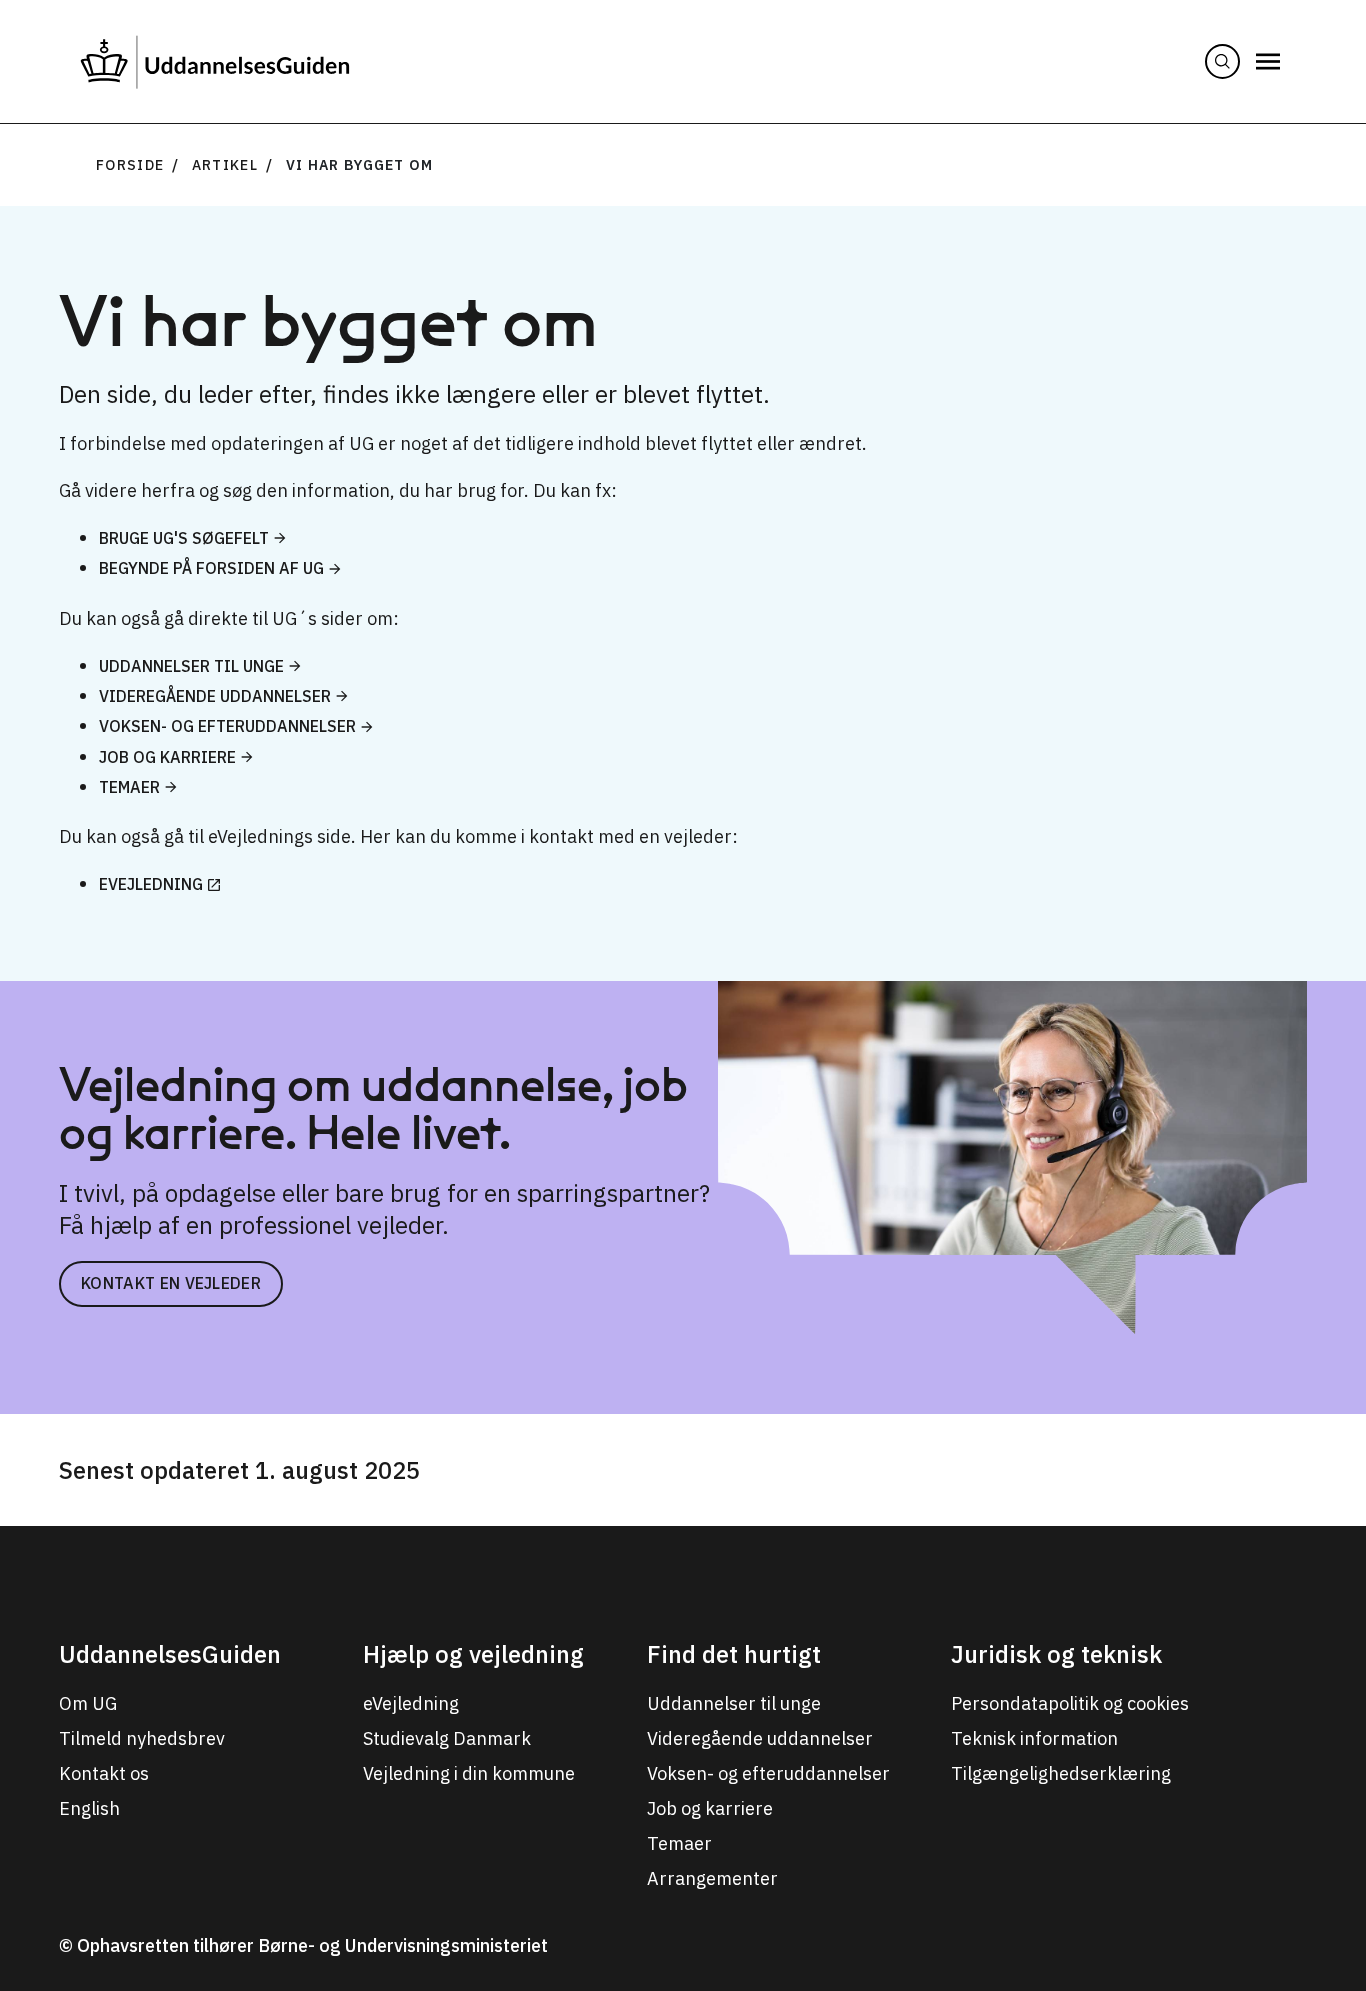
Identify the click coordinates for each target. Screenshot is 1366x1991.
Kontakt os (104, 1773)
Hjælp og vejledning (473, 1654)
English (89, 1808)
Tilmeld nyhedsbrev (142, 1738)
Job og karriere (167, 757)
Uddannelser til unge (191, 666)
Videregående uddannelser (215, 696)
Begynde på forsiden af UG (211, 568)
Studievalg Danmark (447, 1738)
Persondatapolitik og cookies (1070, 1703)
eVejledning (151, 884)
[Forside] (215, 61)
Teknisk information (1034, 1738)
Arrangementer (712, 1878)
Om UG (88, 1703)
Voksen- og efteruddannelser (227, 726)
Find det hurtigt (734, 1654)
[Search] (1222, 61)
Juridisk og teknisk (1056, 1654)
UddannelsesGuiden (170, 1654)
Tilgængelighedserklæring (1061, 1773)
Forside (130, 165)
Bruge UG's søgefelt (184, 538)
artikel (225, 165)
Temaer (129, 787)
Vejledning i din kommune (469, 1773)
